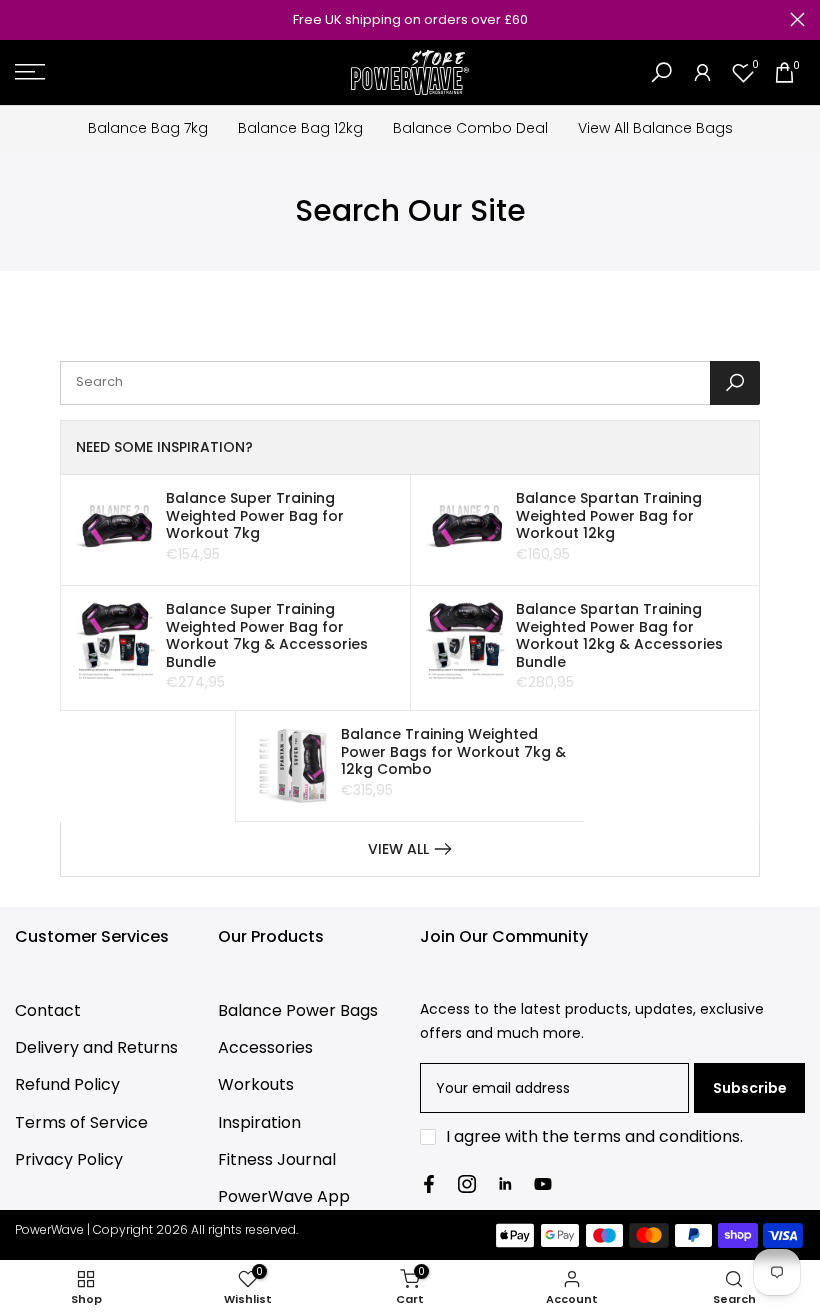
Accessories (265, 1047)
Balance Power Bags (298, 1010)
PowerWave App (284, 1196)
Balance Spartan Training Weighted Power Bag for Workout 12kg (609, 515)
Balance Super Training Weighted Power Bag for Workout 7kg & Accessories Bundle (267, 635)
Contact (48, 1010)
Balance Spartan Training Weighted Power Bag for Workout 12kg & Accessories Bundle (619, 635)
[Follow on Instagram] (467, 1184)
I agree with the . (594, 1136)
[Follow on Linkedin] (505, 1184)
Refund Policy (67, 1084)
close (22, 19)
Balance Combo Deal (470, 128)
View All (398, 849)
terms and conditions (656, 1136)
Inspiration (259, 1122)
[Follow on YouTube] (543, 1184)
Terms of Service (81, 1122)
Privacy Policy (69, 1159)
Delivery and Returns (96, 1047)
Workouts (256, 1084)
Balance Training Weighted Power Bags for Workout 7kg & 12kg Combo (453, 751)
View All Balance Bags (655, 128)
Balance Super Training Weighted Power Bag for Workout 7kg (255, 515)
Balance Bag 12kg (300, 128)
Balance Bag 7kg (148, 128)
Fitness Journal (277, 1159)
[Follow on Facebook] (429, 1184)
